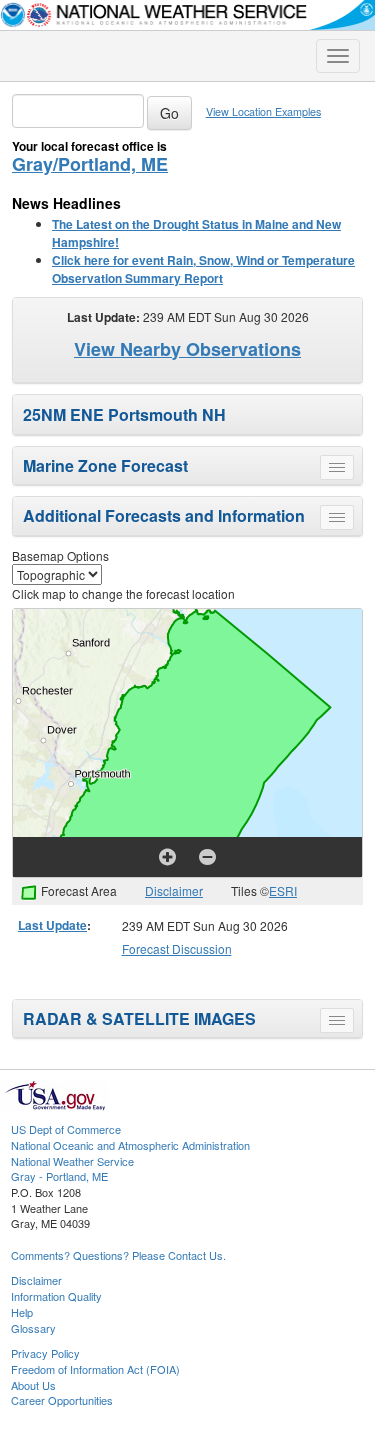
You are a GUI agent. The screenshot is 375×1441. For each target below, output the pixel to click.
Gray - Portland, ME (59, 1176)
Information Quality (56, 1296)
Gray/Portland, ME (90, 164)
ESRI (283, 890)
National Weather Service (72, 1161)
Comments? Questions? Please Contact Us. (118, 1255)
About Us (33, 1385)
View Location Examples (263, 111)
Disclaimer (174, 890)
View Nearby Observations (187, 349)
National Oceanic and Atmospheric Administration (130, 1145)
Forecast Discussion (177, 948)
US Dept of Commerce (66, 1129)
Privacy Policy (45, 1353)
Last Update (52, 925)
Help (22, 1312)
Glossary (33, 1328)
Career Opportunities (62, 1400)
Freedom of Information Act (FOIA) (95, 1369)
